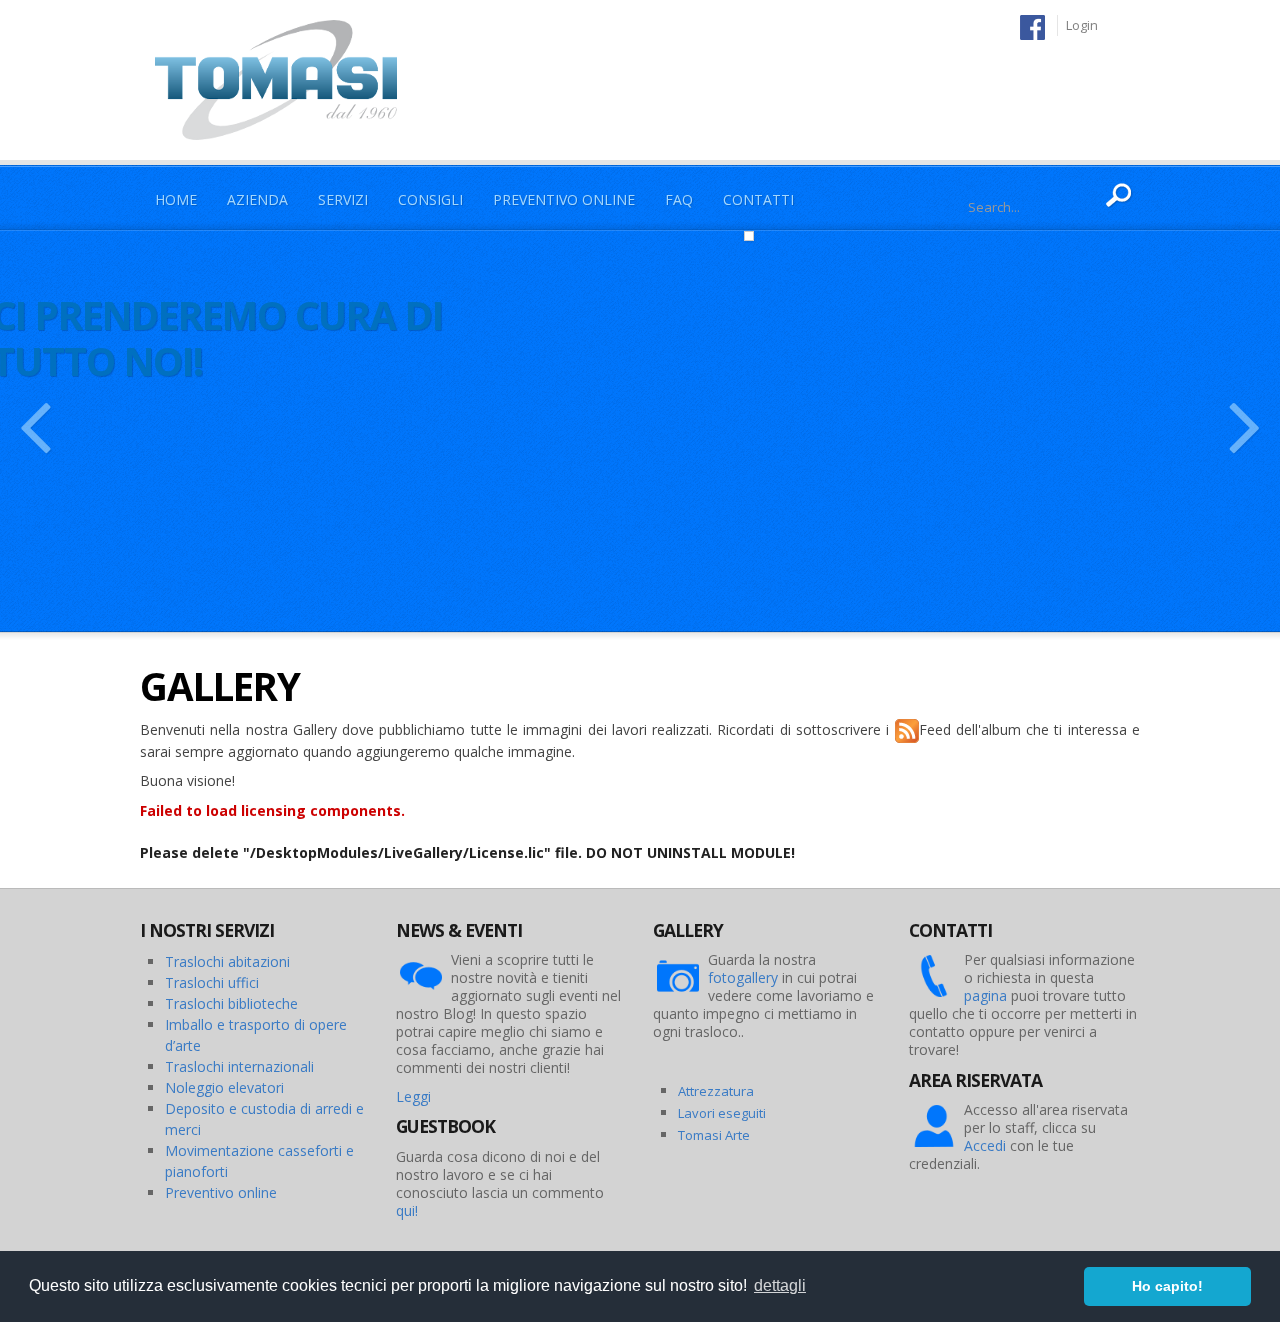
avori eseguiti (725, 1113)
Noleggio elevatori (224, 1087)
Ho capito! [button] (1167, 1286)
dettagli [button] (780, 1285)
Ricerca (1120, 196)
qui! (407, 1210)
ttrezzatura (720, 1091)
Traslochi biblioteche (231, 1003)
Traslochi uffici (212, 982)
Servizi (343, 199)
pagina (985, 995)
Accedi (985, 1145)
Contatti (758, 199)
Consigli (430, 199)
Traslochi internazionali (239, 1066)
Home (176, 199)
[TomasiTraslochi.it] (286, 78)
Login (1082, 25)
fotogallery (743, 977)
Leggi (413, 1096)
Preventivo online (221, 1192)
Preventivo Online (564, 199)
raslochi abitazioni (232, 961)
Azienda (257, 199)
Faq (679, 199)
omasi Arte (717, 1135)
